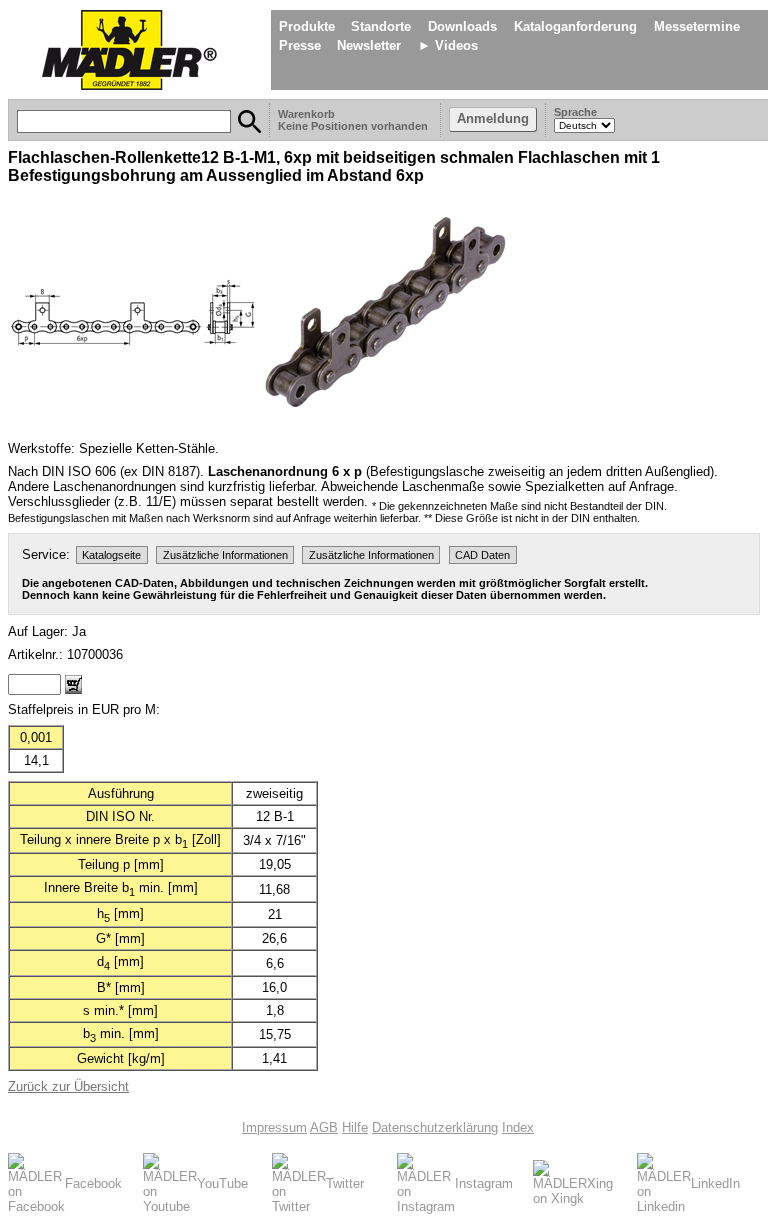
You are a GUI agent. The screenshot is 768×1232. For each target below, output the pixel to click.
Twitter (345, 1183)
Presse (300, 45)
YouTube (222, 1183)
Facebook (93, 1183)
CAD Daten (482, 555)
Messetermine (697, 26)
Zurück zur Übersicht (68, 1086)
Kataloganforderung (575, 26)
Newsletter (369, 45)
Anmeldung (493, 118)
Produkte (307, 26)
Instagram (484, 1183)
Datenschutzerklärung (435, 1127)
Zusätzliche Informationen (225, 555)
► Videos (448, 45)
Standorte (381, 26)
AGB (324, 1127)
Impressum (274, 1127)
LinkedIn (715, 1183)
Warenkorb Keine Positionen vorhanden (354, 120)
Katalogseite (111, 555)
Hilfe (355, 1127)
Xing (600, 1183)
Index (518, 1127)
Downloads (462, 26)
